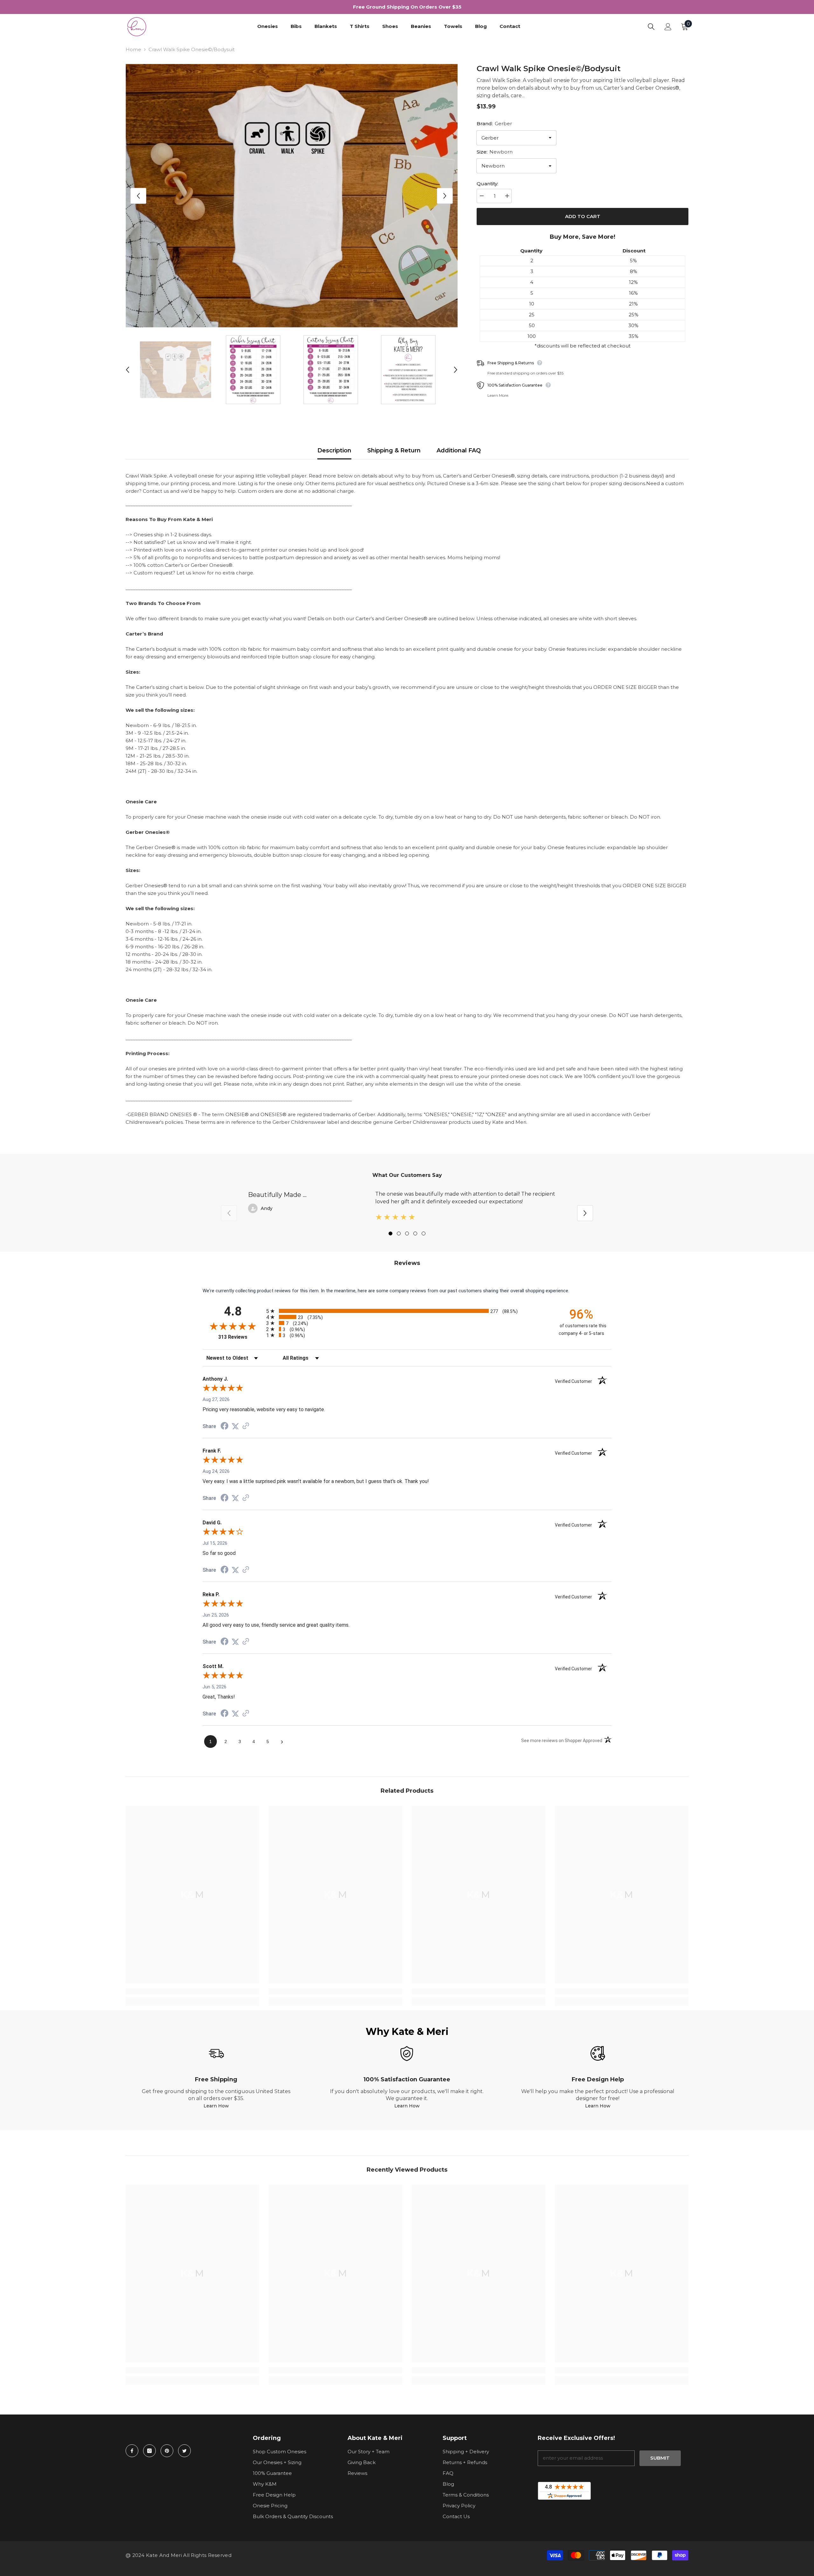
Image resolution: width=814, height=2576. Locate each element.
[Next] (445, 196)
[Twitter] (184, 2451)
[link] (192, 1991)
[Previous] (138, 196)
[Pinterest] (167, 2451)
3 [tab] (407, 1233)
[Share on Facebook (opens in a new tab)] (224, 1427)
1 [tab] (390, 1233)
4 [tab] (415, 1233)
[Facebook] (132, 2451)
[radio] (407, 1311)
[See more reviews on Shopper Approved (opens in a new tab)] (246, 1426)
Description (334, 450)
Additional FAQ (459, 450)
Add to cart (583, 216)
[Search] (651, 27)
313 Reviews (241, 1337)
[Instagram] (149, 2451)
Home (133, 49)
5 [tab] (424, 1233)
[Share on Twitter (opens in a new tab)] (235, 1426)
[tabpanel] (407, 1208)
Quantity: (487, 184)
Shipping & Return (394, 450)
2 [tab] (399, 1233)
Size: (495, 152)
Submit (660, 2458)
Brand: (494, 124)
